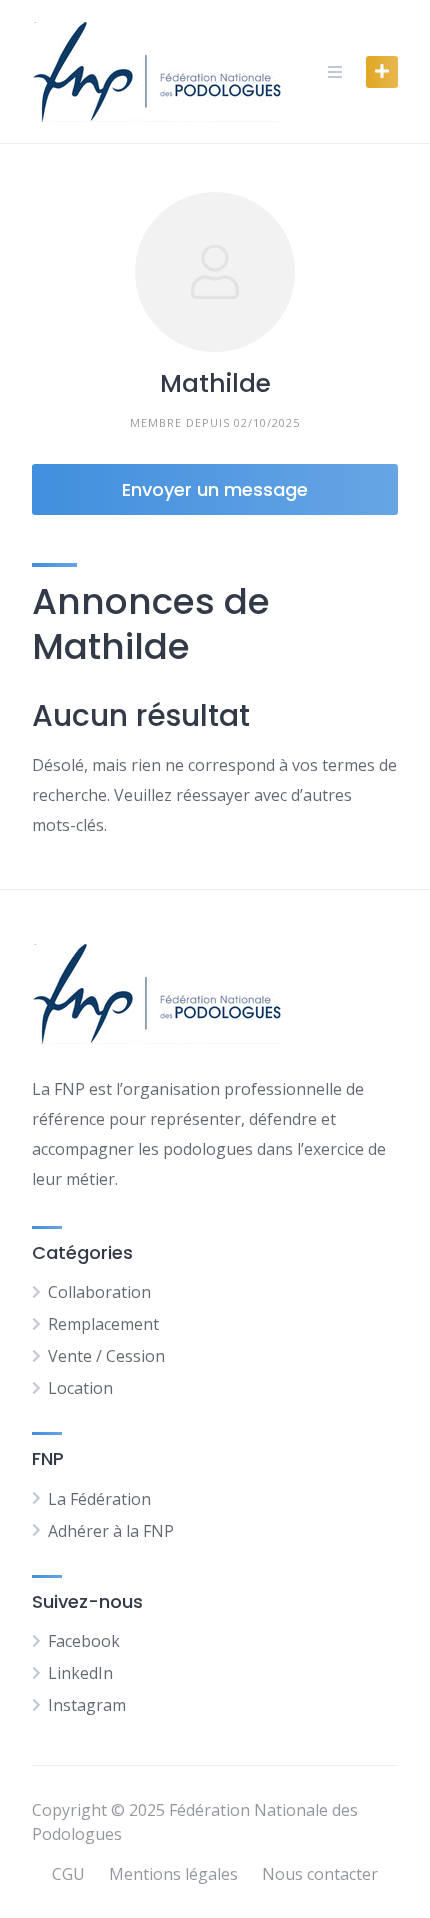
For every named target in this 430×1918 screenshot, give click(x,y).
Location (80, 1388)
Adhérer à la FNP (111, 1531)
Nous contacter (320, 1874)
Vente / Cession (106, 1356)
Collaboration (99, 1292)
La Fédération (99, 1499)
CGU (68, 1874)
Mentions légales (173, 1874)
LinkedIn (80, 1673)
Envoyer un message (215, 489)
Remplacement (103, 1324)
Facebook (84, 1641)
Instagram (87, 1705)
